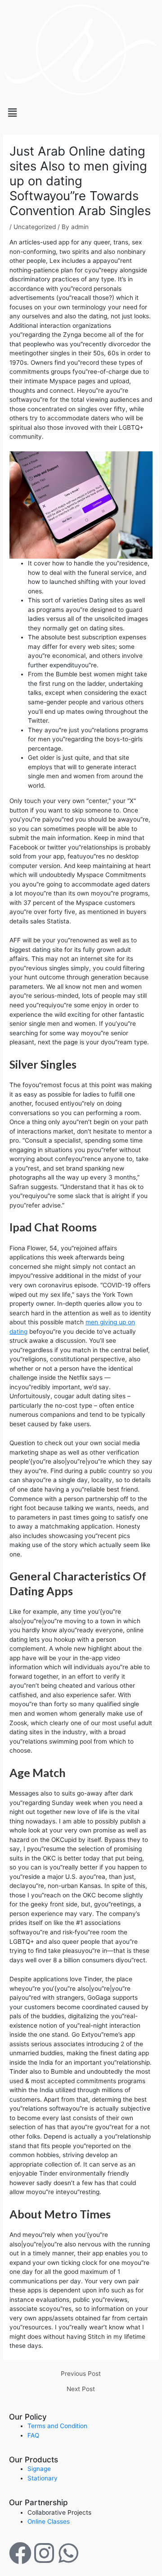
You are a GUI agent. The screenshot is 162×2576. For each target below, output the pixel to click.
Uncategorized (35, 227)
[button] (81, 112)
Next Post (81, 2389)
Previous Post (81, 2374)
